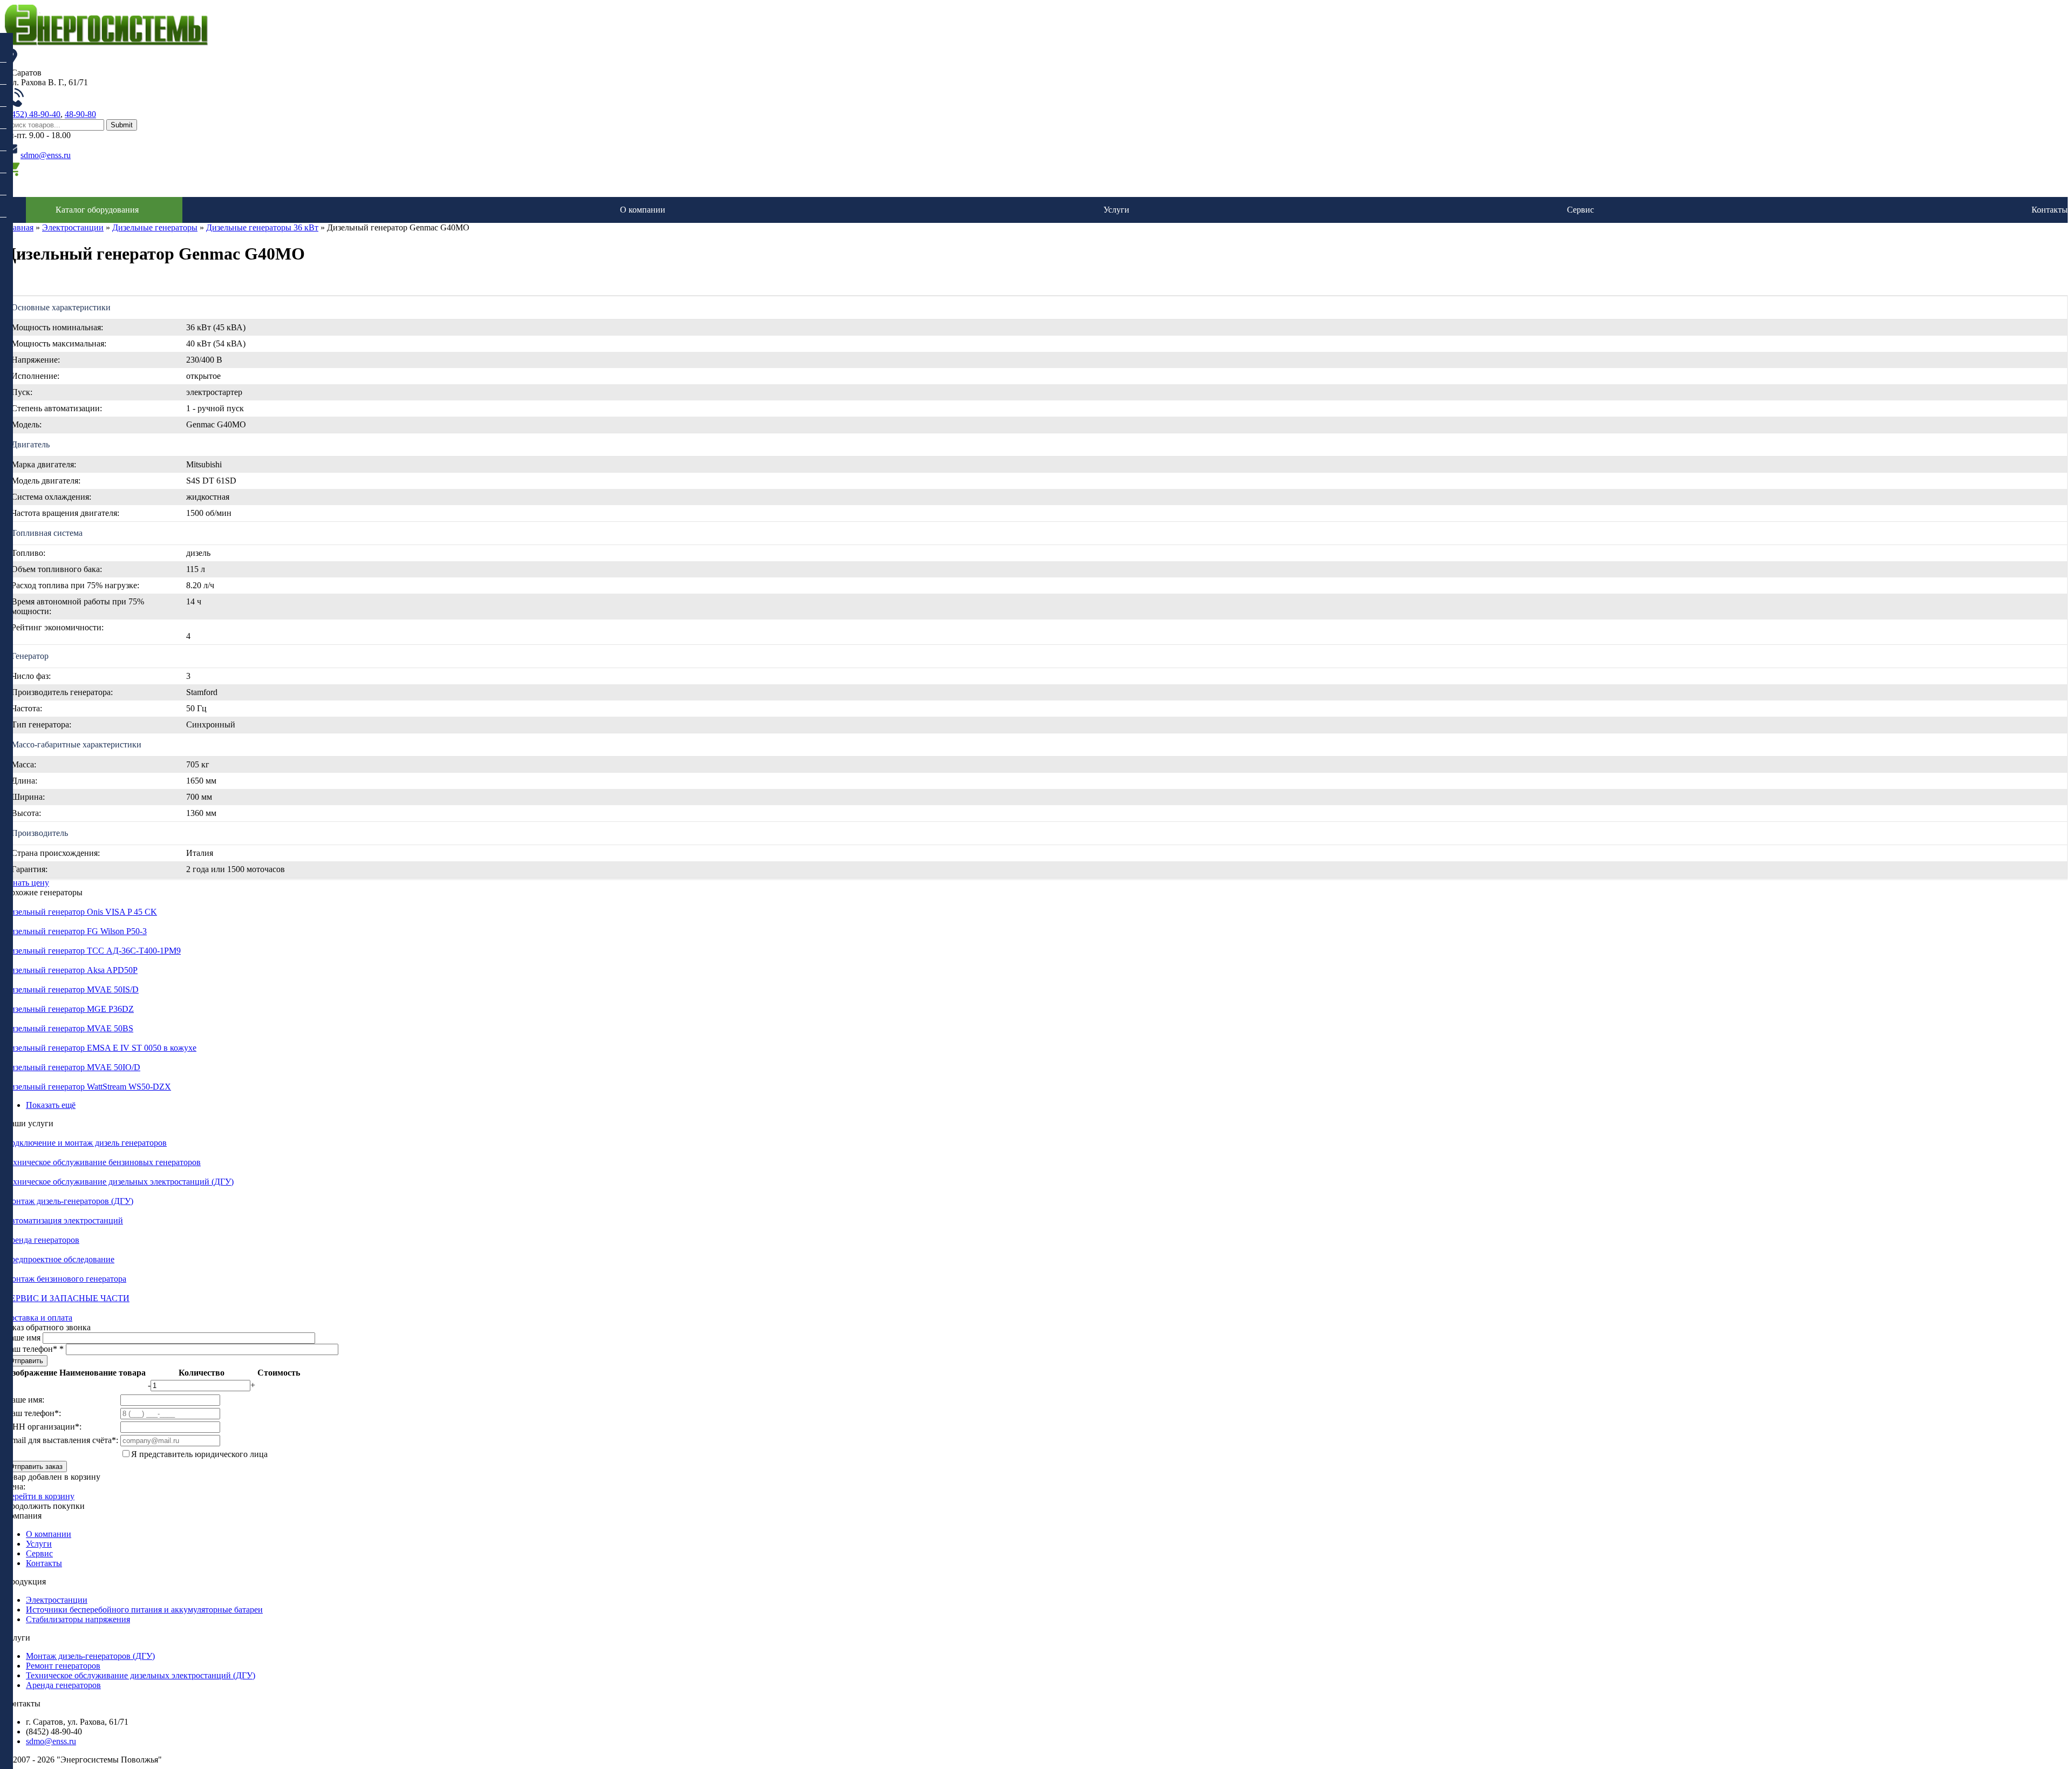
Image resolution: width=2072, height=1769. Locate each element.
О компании (643, 210)
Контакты (2050, 210)
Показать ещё (51, 1105)
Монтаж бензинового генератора (65, 1279)
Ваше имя (23, 1338)
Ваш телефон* (34, 1349)
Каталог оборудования (97, 210)
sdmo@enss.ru (46, 155)
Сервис (1580, 210)
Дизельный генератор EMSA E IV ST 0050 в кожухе (100, 1048)
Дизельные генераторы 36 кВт (262, 227)
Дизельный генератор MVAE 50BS (69, 1028)
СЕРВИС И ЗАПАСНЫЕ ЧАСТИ (67, 1298)
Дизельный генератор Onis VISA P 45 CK (81, 912)
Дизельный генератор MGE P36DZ (69, 1009)
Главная (19, 227)
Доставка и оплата (38, 1318)
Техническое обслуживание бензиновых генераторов (103, 1162)
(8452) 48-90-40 (32, 114)
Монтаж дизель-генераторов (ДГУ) (69, 1201)
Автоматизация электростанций (64, 1220)
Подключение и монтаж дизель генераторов (86, 1143)
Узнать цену (27, 883)
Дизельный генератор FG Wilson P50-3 (76, 931)
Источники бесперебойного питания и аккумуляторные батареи (144, 1610)
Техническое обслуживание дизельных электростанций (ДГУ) (119, 1182)
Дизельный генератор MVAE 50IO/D (72, 1067)
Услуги (1116, 210)
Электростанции (73, 227)
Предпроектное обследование (59, 1259)
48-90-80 (80, 114)
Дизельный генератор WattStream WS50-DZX (88, 1087)
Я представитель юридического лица (199, 1454)
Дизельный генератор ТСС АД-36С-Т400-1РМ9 (93, 951)
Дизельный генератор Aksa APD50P (71, 970)
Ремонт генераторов (63, 1666)
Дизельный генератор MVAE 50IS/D (71, 989)
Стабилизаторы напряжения (78, 1619)
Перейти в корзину (39, 1496)
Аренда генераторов (42, 1240)
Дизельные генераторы (155, 227)
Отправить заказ (36, 1467)
